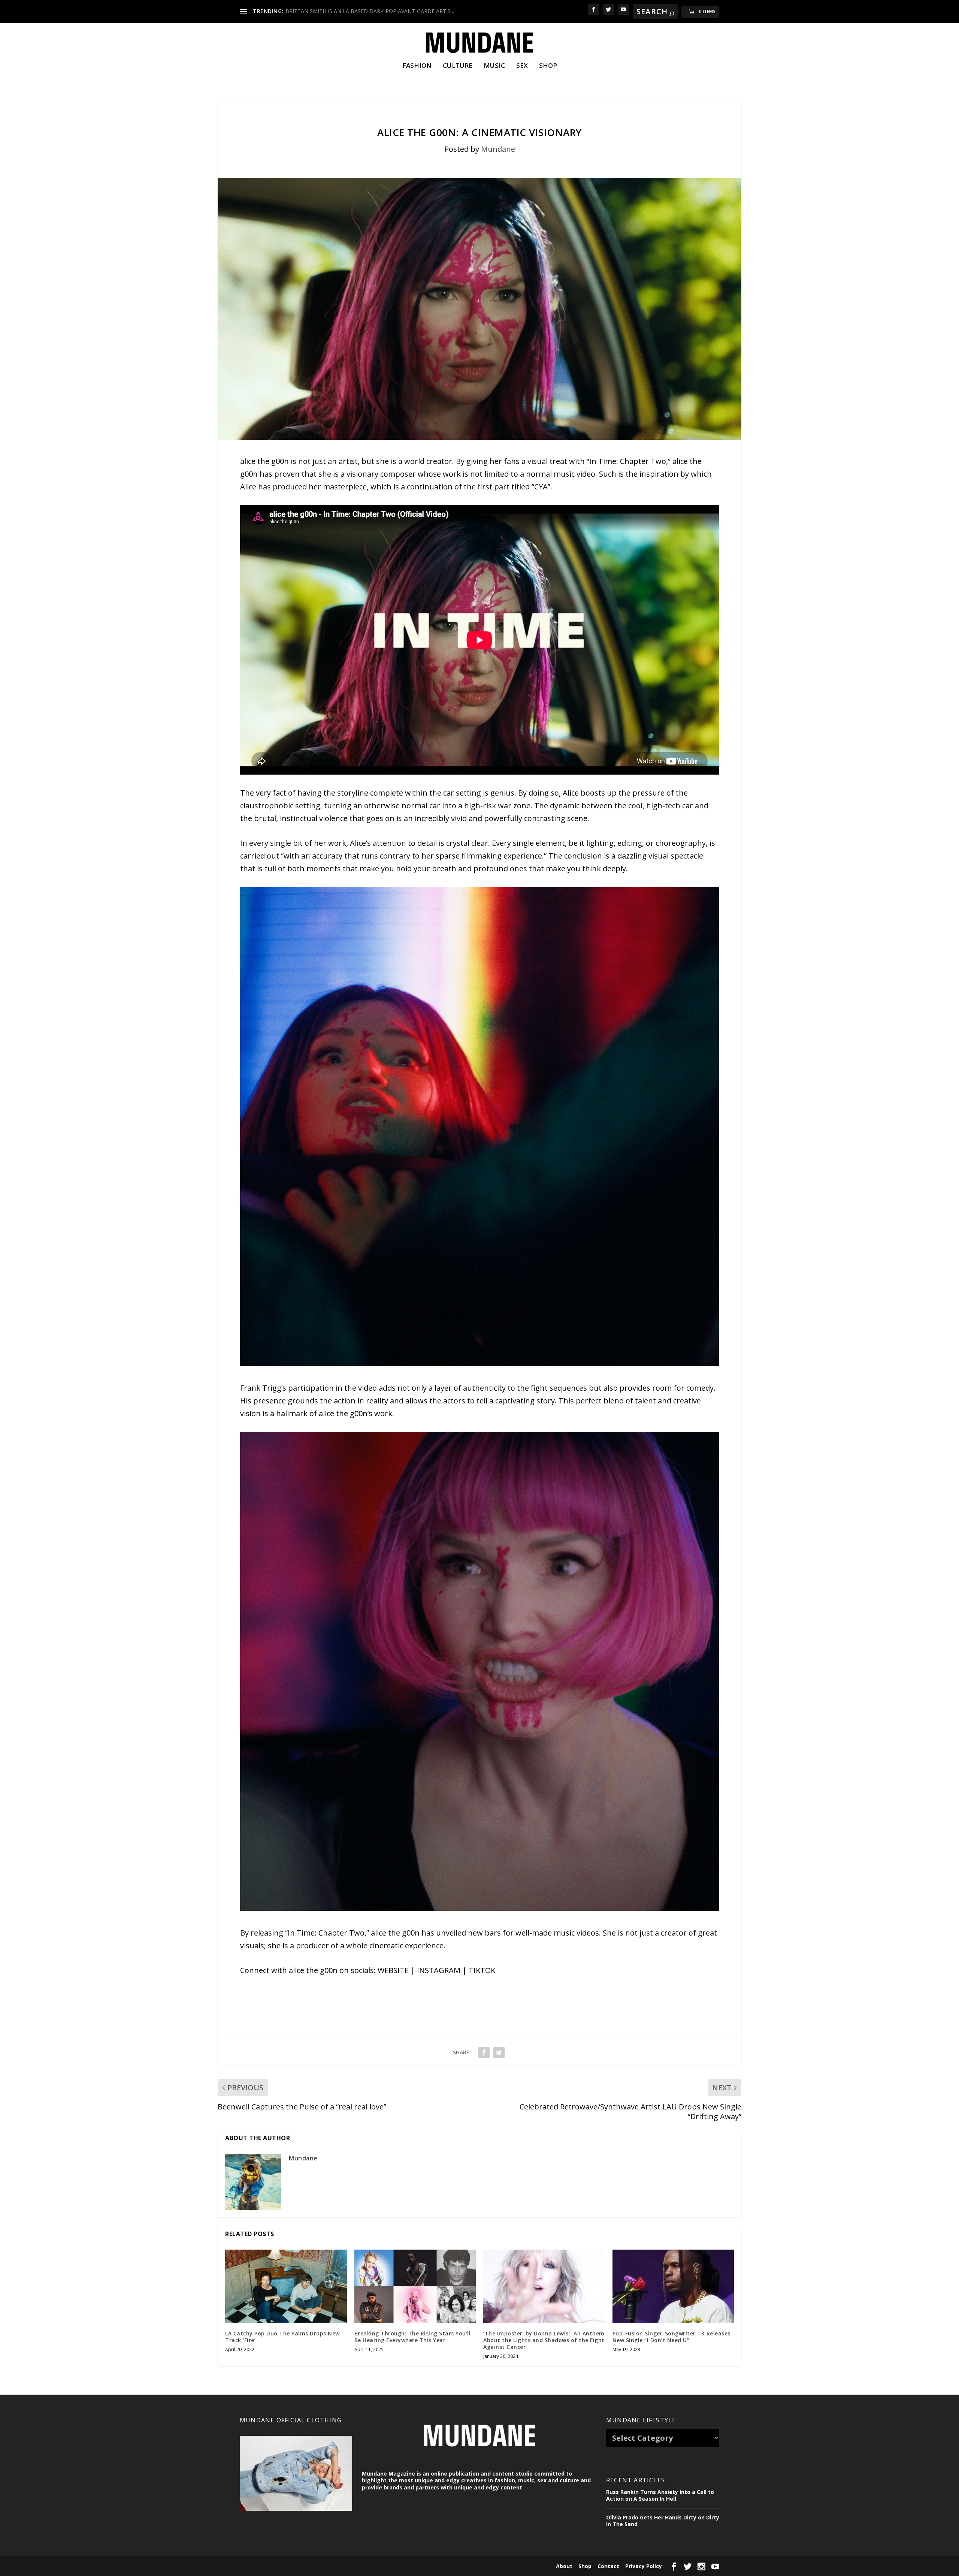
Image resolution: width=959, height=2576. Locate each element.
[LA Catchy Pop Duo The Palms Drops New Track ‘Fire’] (286, 2286)
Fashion (417, 66)
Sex (522, 66)
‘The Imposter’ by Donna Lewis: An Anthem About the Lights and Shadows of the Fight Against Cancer (544, 2340)
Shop (548, 66)
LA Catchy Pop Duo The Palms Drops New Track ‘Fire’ (282, 2337)
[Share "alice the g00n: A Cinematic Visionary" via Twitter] (499, 2052)
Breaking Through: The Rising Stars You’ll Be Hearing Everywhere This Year (413, 2337)
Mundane (498, 149)
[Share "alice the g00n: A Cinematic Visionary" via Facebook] (484, 2052)
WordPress (358, 2566)
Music (494, 66)
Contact (608, 2566)
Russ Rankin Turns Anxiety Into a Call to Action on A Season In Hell (660, 2495)
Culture (458, 66)
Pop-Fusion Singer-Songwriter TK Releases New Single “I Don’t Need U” (671, 2337)
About (564, 2566)
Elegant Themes (291, 2566)
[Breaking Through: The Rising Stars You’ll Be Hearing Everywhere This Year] (415, 2286)
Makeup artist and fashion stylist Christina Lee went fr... (352, 11)
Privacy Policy (644, 2566)
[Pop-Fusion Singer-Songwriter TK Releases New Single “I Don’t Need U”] (673, 2286)
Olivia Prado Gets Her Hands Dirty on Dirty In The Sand (663, 2521)
